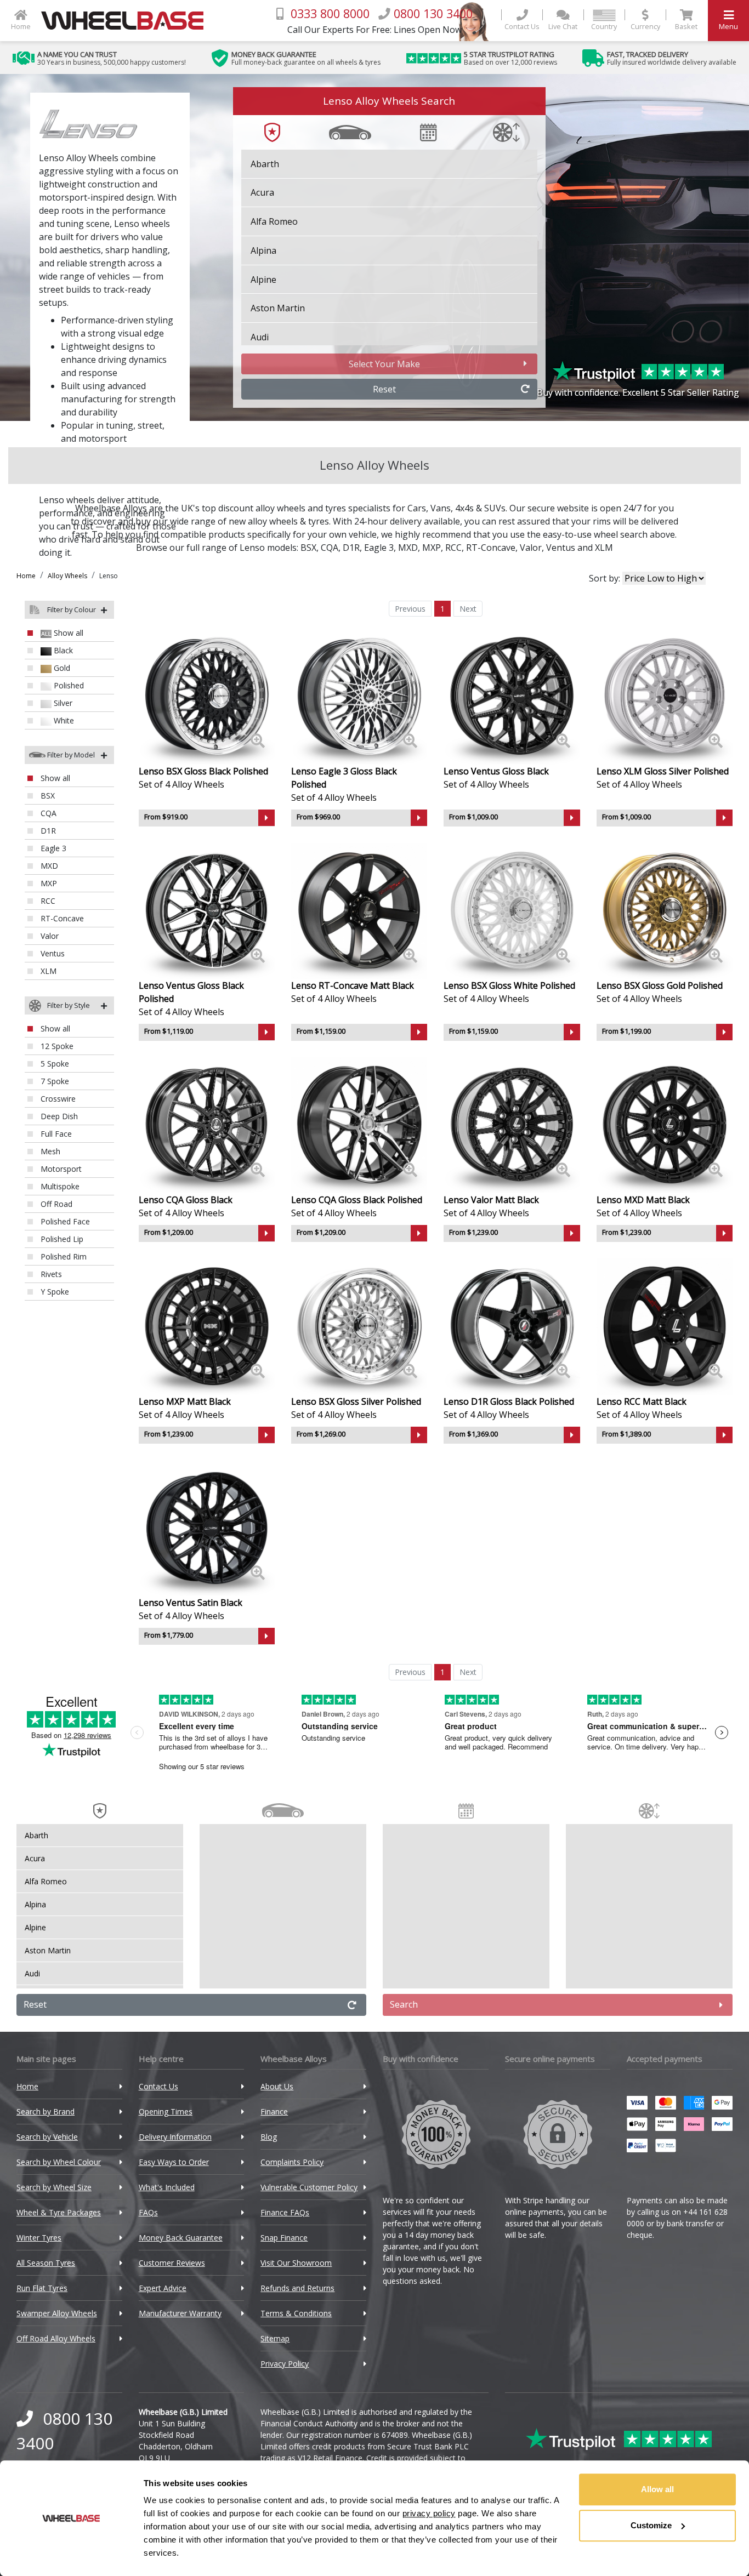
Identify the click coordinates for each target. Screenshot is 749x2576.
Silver (62, 703)
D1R (351, 548)
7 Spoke (54, 1081)
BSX (308, 548)
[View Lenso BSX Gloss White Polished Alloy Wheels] (512, 910)
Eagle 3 (379, 548)
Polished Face (64, 1221)
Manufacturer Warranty (180, 2313)
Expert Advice (163, 2288)
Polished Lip (61, 1239)
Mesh (49, 1151)
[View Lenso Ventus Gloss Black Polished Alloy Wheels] (207, 910)
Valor (531, 548)
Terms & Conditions (296, 2313)
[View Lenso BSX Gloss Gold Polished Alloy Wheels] (665, 910)
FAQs (148, 2212)
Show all (67, 633)
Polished (68, 685)
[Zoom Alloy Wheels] (258, 741)
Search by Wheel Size (54, 2187)
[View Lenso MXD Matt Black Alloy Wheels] (665, 1124)
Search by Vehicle (47, 2137)
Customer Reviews (172, 2263)
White (63, 720)
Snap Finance (284, 2238)
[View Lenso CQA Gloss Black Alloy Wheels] (207, 1124)
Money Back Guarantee (181, 2238)
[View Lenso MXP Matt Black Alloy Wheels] (207, 1326)
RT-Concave (491, 548)
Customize (651, 2525)
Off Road (55, 1204)
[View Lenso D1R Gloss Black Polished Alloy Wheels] (512, 1326)
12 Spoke (56, 1046)
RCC (453, 548)
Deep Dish (58, 1116)
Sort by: (606, 578)
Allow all (657, 2489)
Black (62, 650)
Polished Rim (63, 1256)
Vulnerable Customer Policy (309, 2187)
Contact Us (158, 2086)
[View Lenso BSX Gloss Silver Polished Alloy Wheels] (359, 1326)
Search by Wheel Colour (59, 2162)
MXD (408, 548)
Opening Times (166, 2111)
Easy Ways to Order (174, 2162)
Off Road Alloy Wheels (56, 2338)
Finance (274, 2111)
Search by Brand (46, 2111)
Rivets (50, 1274)
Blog (269, 2137)
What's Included (167, 2187)
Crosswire (57, 1099)
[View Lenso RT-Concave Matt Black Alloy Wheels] (359, 910)
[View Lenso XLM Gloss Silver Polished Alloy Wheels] (665, 696)
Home (26, 576)
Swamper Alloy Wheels (57, 2313)
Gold (61, 668)
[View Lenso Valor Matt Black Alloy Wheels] (512, 1124)
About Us (277, 2086)
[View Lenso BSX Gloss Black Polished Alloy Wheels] (207, 696)
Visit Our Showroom (296, 2263)
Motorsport (60, 1169)
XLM (604, 548)
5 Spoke (54, 1064)
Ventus (561, 548)
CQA (330, 548)
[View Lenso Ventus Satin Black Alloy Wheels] (207, 1527)
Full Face (55, 1134)
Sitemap (275, 2338)
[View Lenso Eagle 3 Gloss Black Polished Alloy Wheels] (359, 696)
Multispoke (59, 1186)
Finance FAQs (285, 2212)
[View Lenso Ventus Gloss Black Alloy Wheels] (512, 696)
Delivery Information (175, 2137)
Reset (384, 389)
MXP (432, 548)
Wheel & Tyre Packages (59, 2212)
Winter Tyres (39, 2238)
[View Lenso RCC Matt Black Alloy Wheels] (665, 1326)
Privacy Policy (285, 2364)
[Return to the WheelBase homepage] (127, 21)
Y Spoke (54, 1292)
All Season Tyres (46, 2263)
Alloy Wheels (67, 576)
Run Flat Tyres (42, 2288)
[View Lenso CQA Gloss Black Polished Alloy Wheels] (359, 1124)
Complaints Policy (292, 2162)
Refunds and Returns (297, 2288)
